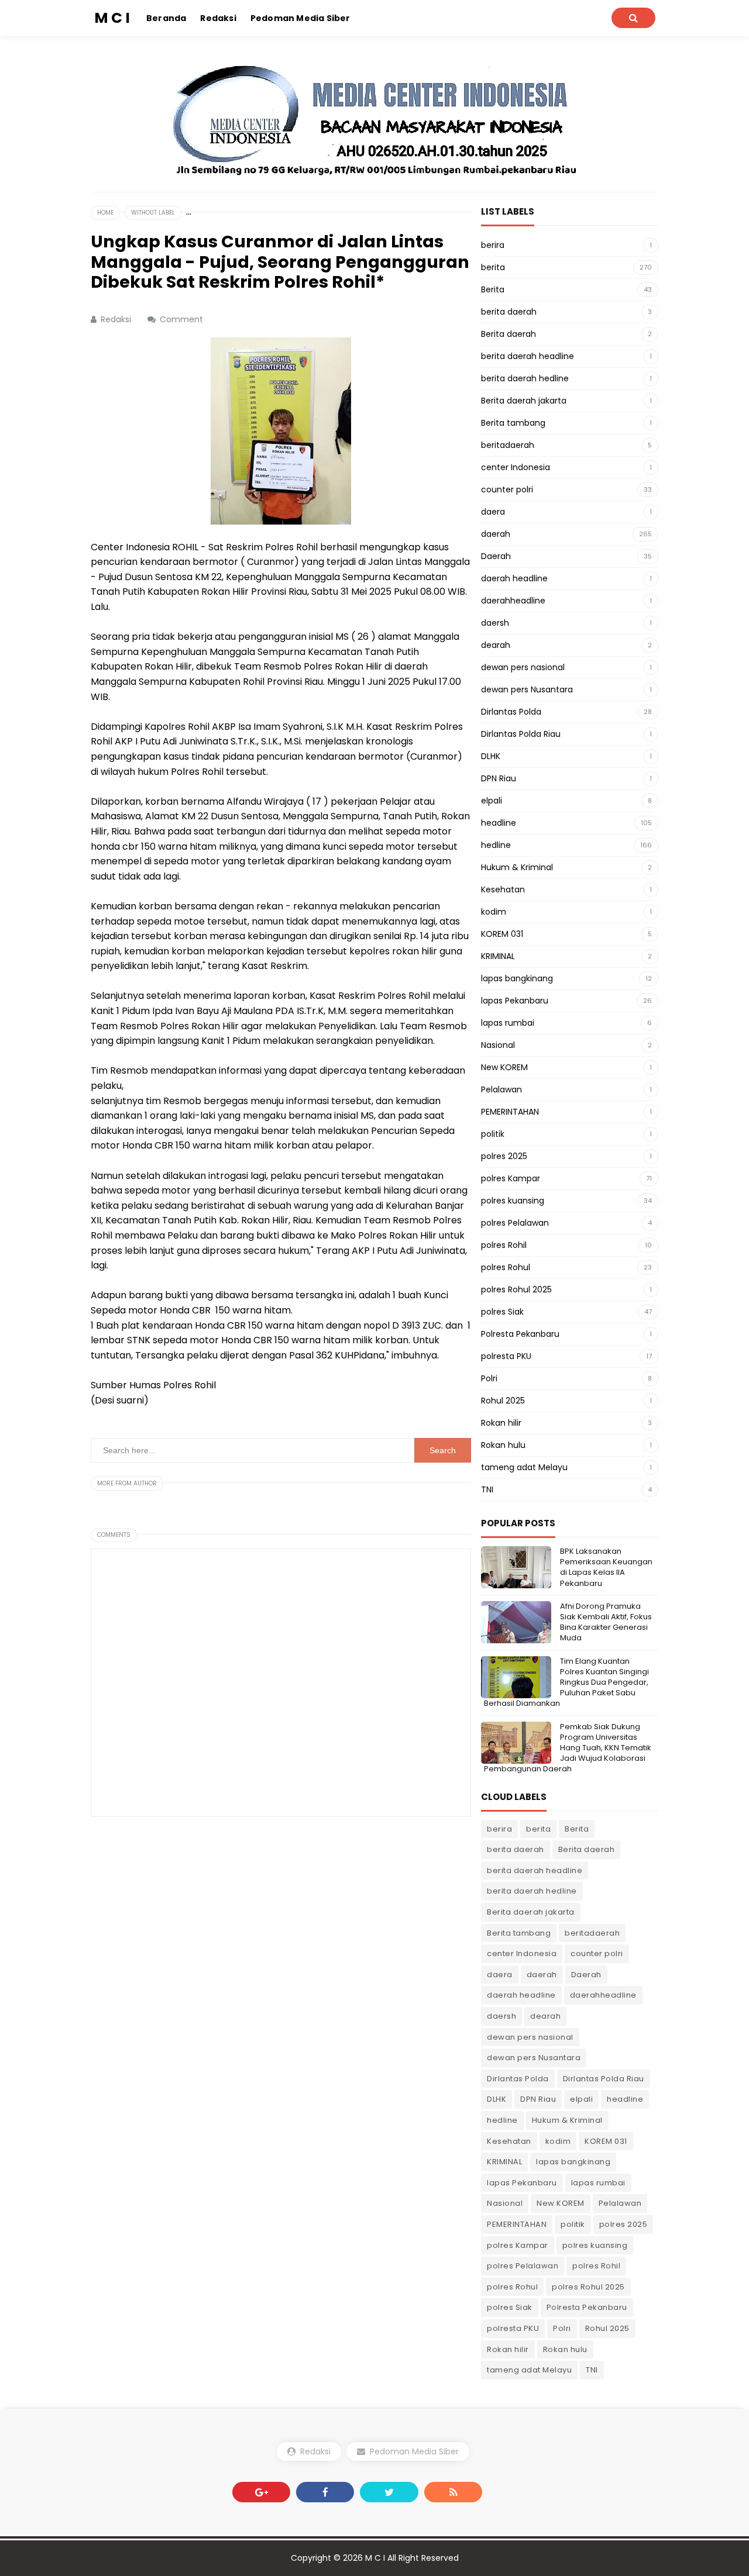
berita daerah (509, 312)
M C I (375, 2558)
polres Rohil (504, 1245)
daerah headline (514, 578)
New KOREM (504, 1067)
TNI (487, 1489)
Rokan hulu (503, 1445)
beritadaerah (508, 445)
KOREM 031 (502, 934)
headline (499, 823)
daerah (496, 534)
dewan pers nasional (523, 667)
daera (493, 512)
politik (493, 1134)
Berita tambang (513, 423)
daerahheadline (513, 601)
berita (493, 267)
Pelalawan (501, 1089)
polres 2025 (504, 1156)
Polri (489, 1378)
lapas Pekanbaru (515, 1001)
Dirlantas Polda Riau (521, 734)
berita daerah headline (528, 356)
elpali (492, 801)
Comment (183, 319)
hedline (496, 845)
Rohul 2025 (503, 1401)
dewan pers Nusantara (527, 689)
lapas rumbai (508, 1023)
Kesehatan (503, 889)
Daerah (496, 556)
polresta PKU (506, 1356)
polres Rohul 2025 (516, 1289)
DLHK (491, 756)
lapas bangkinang (517, 978)
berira (493, 245)
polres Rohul (506, 1267)
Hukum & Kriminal (517, 867)
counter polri (507, 489)
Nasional (498, 1045)
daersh (495, 623)
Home (105, 213)
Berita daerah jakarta (524, 401)
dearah (496, 645)
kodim (494, 912)
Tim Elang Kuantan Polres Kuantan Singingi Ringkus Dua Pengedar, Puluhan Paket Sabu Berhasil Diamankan (566, 1682)
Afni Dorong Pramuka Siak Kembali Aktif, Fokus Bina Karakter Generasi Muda (606, 1622)
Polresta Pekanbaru (520, 1334)
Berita (493, 289)
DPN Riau (499, 778)
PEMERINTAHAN (510, 1112)
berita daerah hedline (525, 378)
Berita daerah (509, 334)
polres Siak (502, 1312)
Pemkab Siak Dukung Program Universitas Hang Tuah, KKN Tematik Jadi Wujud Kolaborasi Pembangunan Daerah (568, 1748)
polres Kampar (511, 1178)
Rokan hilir (501, 1423)
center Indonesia (516, 467)
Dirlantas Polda (511, 712)
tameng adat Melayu (524, 1467)
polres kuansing (513, 1201)
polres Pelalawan (515, 1223)
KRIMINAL (498, 956)
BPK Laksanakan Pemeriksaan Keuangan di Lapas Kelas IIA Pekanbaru (606, 1567)
